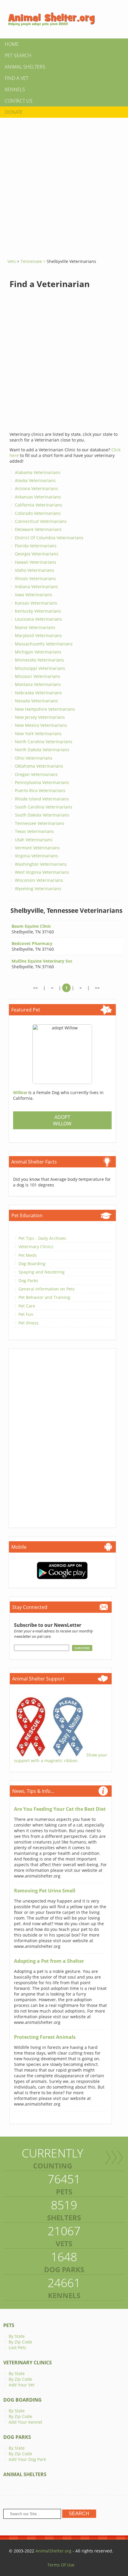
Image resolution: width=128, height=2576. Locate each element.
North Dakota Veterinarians (42, 750)
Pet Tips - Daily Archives (42, 1238)
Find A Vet (17, 78)
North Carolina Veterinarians (44, 742)
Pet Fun (26, 1314)
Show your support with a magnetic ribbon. (61, 1758)
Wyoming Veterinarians (38, 889)
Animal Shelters (25, 67)
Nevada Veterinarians (36, 701)
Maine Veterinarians (35, 627)
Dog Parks (28, 1281)
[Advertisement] (64, 186)
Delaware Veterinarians (38, 529)
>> (97, 988)
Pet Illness (29, 1323)
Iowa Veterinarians (33, 595)
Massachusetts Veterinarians (44, 644)
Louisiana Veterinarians (38, 619)
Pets (9, 2325)
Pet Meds (28, 1255)
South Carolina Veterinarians (44, 807)
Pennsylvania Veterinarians (42, 782)
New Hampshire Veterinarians (45, 709)
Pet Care (27, 1306)
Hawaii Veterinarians (36, 562)
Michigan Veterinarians (38, 652)
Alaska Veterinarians (35, 480)
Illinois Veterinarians (35, 578)
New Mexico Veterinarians (41, 725)
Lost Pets (17, 2347)
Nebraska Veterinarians (38, 693)
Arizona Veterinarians (36, 488)
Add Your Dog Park (27, 2459)
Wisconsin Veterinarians (39, 880)
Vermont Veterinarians (37, 848)
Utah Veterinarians (34, 840)
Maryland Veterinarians (38, 635)
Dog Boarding (32, 1264)
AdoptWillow (62, 1120)
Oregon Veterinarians (36, 774)
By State (17, 2336)
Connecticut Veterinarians (41, 521)
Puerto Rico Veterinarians (40, 790)
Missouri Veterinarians (38, 676)
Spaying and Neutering (42, 1272)
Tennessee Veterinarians (40, 823)
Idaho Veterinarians (35, 570)
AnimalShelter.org (53, 2551)
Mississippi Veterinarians (40, 668)
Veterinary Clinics (36, 1247)
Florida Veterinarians (36, 546)
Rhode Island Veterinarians (42, 799)
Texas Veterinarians (34, 831)
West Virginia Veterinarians (42, 872)
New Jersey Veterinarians (40, 717)
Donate (14, 112)
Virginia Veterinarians (36, 856)
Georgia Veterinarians (37, 554)
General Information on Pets (47, 1289)
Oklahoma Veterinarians (39, 766)
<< (35, 988)
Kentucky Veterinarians (38, 611)
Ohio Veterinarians (34, 758)
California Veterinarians (39, 505)
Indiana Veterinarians (36, 587)
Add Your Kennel (25, 2422)
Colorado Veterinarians (38, 513)
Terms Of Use (61, 2565)
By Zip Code (20, 2342)
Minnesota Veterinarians (39, 660)
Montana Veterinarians (38, 684)
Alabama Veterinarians (38, 472)
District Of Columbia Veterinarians (49, 538)
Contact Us (19, 101)
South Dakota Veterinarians (42, 815)
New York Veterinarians (38, 734)
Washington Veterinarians (41, 864)
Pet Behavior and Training (44, 1297)
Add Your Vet (22, 2385)
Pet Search (18, 55)
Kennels (15, 89)
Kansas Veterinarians (36, 603)
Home (12, 44)
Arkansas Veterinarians (38, 497)
